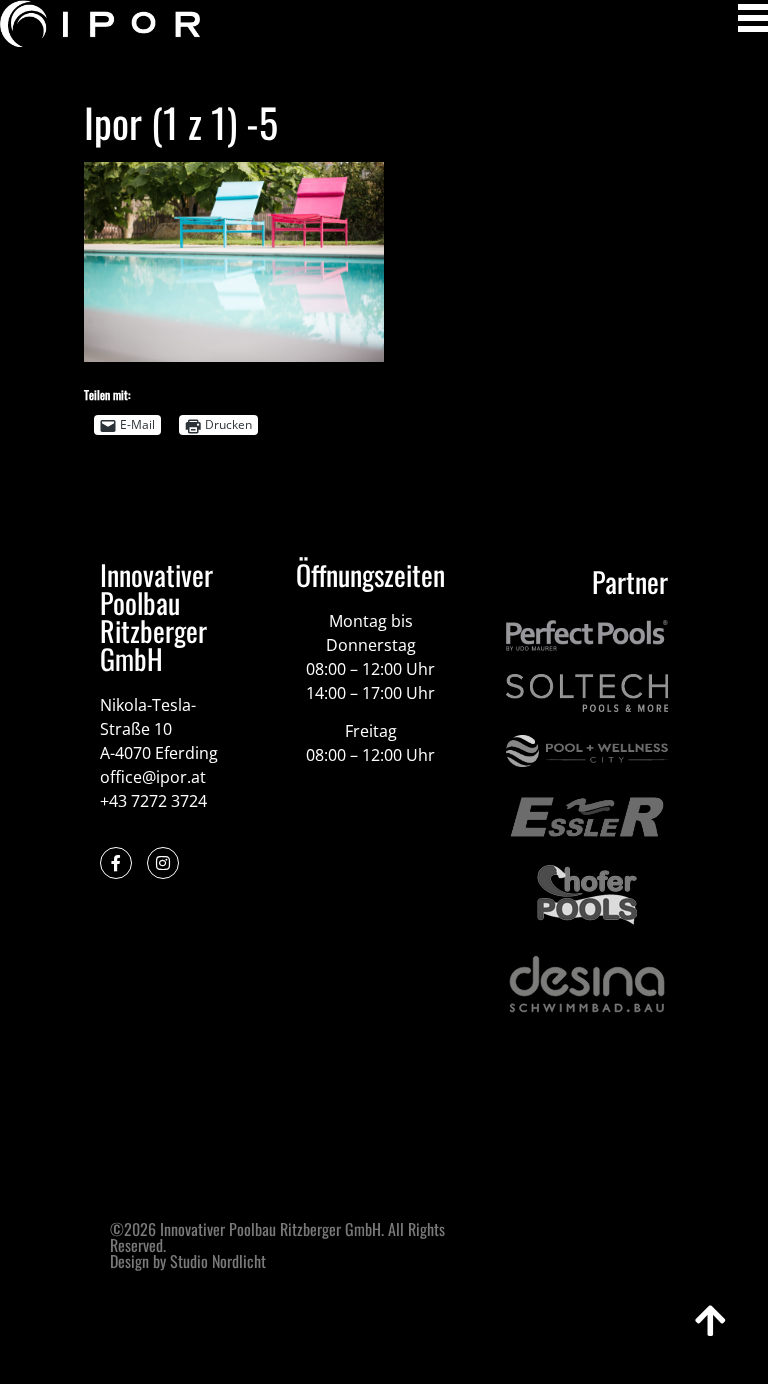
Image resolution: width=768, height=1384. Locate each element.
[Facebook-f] (116, 863)
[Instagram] (163, 863)
